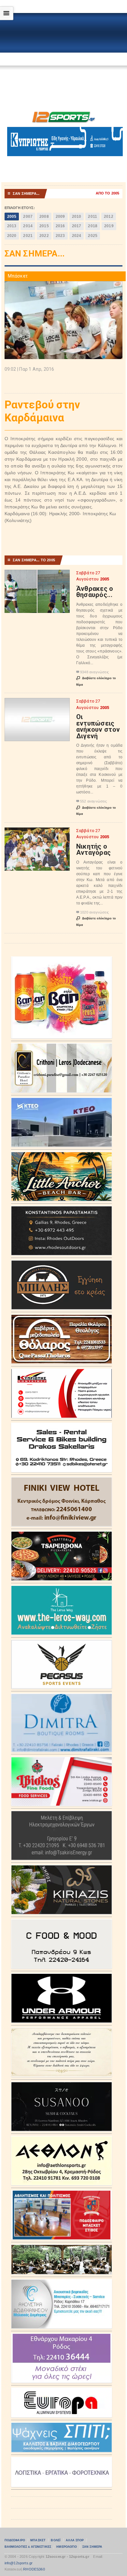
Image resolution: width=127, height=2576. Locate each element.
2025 (93, 236)
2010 (77, 217)
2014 (28, 226)
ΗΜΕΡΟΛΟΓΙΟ (67, 2547)
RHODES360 (34, 2569)
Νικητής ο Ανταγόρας (94, 850)
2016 (60, 226)
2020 (12, 236)
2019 (109, 226)
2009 (60, 217)
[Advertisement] (63, 61)
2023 (60, 236)
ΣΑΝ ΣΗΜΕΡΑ (92, 2547)
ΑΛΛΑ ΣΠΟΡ (75, 2540)
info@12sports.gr (19, 2563)
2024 (77, 236)
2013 (12, 226)
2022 (44, 236)
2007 (28, 217)
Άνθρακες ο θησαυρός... (95, 592)
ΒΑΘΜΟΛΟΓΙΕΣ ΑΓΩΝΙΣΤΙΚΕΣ (28, 2547)
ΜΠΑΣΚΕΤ (38, 2540)
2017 (77, 226)
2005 (12, 217)
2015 (44, 226)
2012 (109, 217)
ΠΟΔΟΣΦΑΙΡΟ (15, 2540)
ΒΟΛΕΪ (56, 2540)
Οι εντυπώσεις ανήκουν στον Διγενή (98, 726)
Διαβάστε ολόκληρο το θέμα (96, 681)
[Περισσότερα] (37, 575)
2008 (44, 217)
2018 (93, 226)
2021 (28, 236)
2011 (92, 217)
